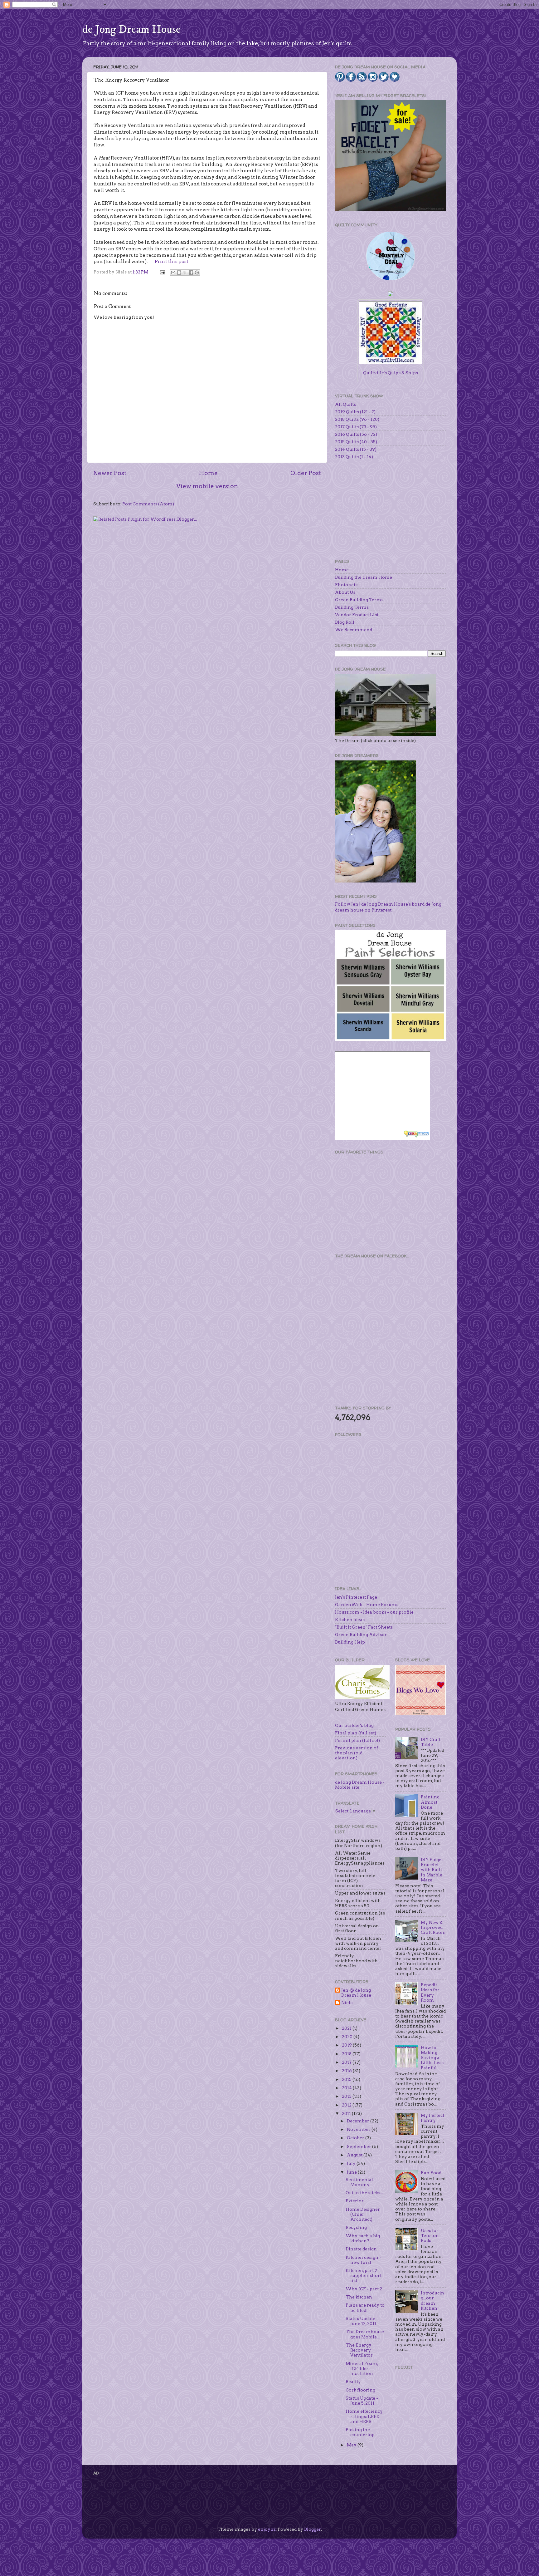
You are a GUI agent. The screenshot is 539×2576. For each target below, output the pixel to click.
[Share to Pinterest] (197, 273)
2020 (348, 2037)
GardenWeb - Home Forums (367, 1605)
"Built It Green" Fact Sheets (364, 1627)
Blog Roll (345, 622)
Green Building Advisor (361, 1635)
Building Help (350, 1642)
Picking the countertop (360, 2432)
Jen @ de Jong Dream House (356, 1993)
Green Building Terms (359, 600)
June (352, 2172)
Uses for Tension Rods (430, 2235)
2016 (347, 2071)
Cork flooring (360, 2390)
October (356, 2138)
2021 (347, 2028)
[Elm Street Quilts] (391, 280)
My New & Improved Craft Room (433, 1927)
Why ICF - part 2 (364, 2289)
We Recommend (354, 630)
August (355, 2155)
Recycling (356, 2227)
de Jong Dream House (131, 29)
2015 (347, 2079)
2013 (347, 2096)
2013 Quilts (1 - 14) (354, 457)
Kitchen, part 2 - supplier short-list (364, 2275)
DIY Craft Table (431, 1742)
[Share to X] (185, 273)
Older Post (306, 473)
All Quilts (345, 404)
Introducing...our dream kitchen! (432, 2301)
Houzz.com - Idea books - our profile (374, 1612)
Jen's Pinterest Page (356, 1597)
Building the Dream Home (364, 577)
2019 (347, 2045)
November (359, 2129)
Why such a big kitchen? (363, 2238)
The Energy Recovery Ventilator (359, 2350)
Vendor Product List (357, 615)
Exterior (355, 2201)
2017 (347, 2062)
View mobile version (207, 486)
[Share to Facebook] (191, 273)
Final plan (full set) (356, 1733)
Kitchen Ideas (350, 1620)
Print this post (172, 262)
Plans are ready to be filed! (365, 2308)
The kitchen (359, 2297)
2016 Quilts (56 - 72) (356, 434)
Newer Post (110, 473)
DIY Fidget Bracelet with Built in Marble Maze (432, 1870)
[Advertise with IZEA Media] (417, 1135)
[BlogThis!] (179, 273)
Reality (353, 2382)
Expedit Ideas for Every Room (430, 1992)
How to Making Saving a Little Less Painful (432, 2058)
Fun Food (431, 2173)
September (359, 2146)
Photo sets (346, 585)
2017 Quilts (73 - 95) (356, 427)
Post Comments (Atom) (148, 504)
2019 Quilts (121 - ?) (355, 412)
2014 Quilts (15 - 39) (356, 449)
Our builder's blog (354, 1725)
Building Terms (352, 607)
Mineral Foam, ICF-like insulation (362, 2368)
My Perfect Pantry (432, 2118)
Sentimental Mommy (359, 2182)
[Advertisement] (382, 1203)
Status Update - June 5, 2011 (362, 2401)
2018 (347, 2054)
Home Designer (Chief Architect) (363, 2214)
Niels (347, 2003)
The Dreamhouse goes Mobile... (365, 2334)
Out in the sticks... (364, 2193)
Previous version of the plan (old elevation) (357, 1753)
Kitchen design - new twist (363, 2260)
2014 (347, 2088)
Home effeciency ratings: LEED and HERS (364, 2416)
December (359, 2121)
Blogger (313, 2529)
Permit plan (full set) (357, 1740)
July (352, 2163)
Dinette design (361, 2249)
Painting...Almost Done (432, 1802)
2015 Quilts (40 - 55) (356, 442)
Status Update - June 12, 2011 (362, 2321)
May (352, 2445)
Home (208, 473)
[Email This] (173, 273)
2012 (347, 2105)
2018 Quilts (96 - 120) (357, 419)
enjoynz (267, 2529)
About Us (345, 592)
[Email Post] (162, 272)
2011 (347, 2113)
